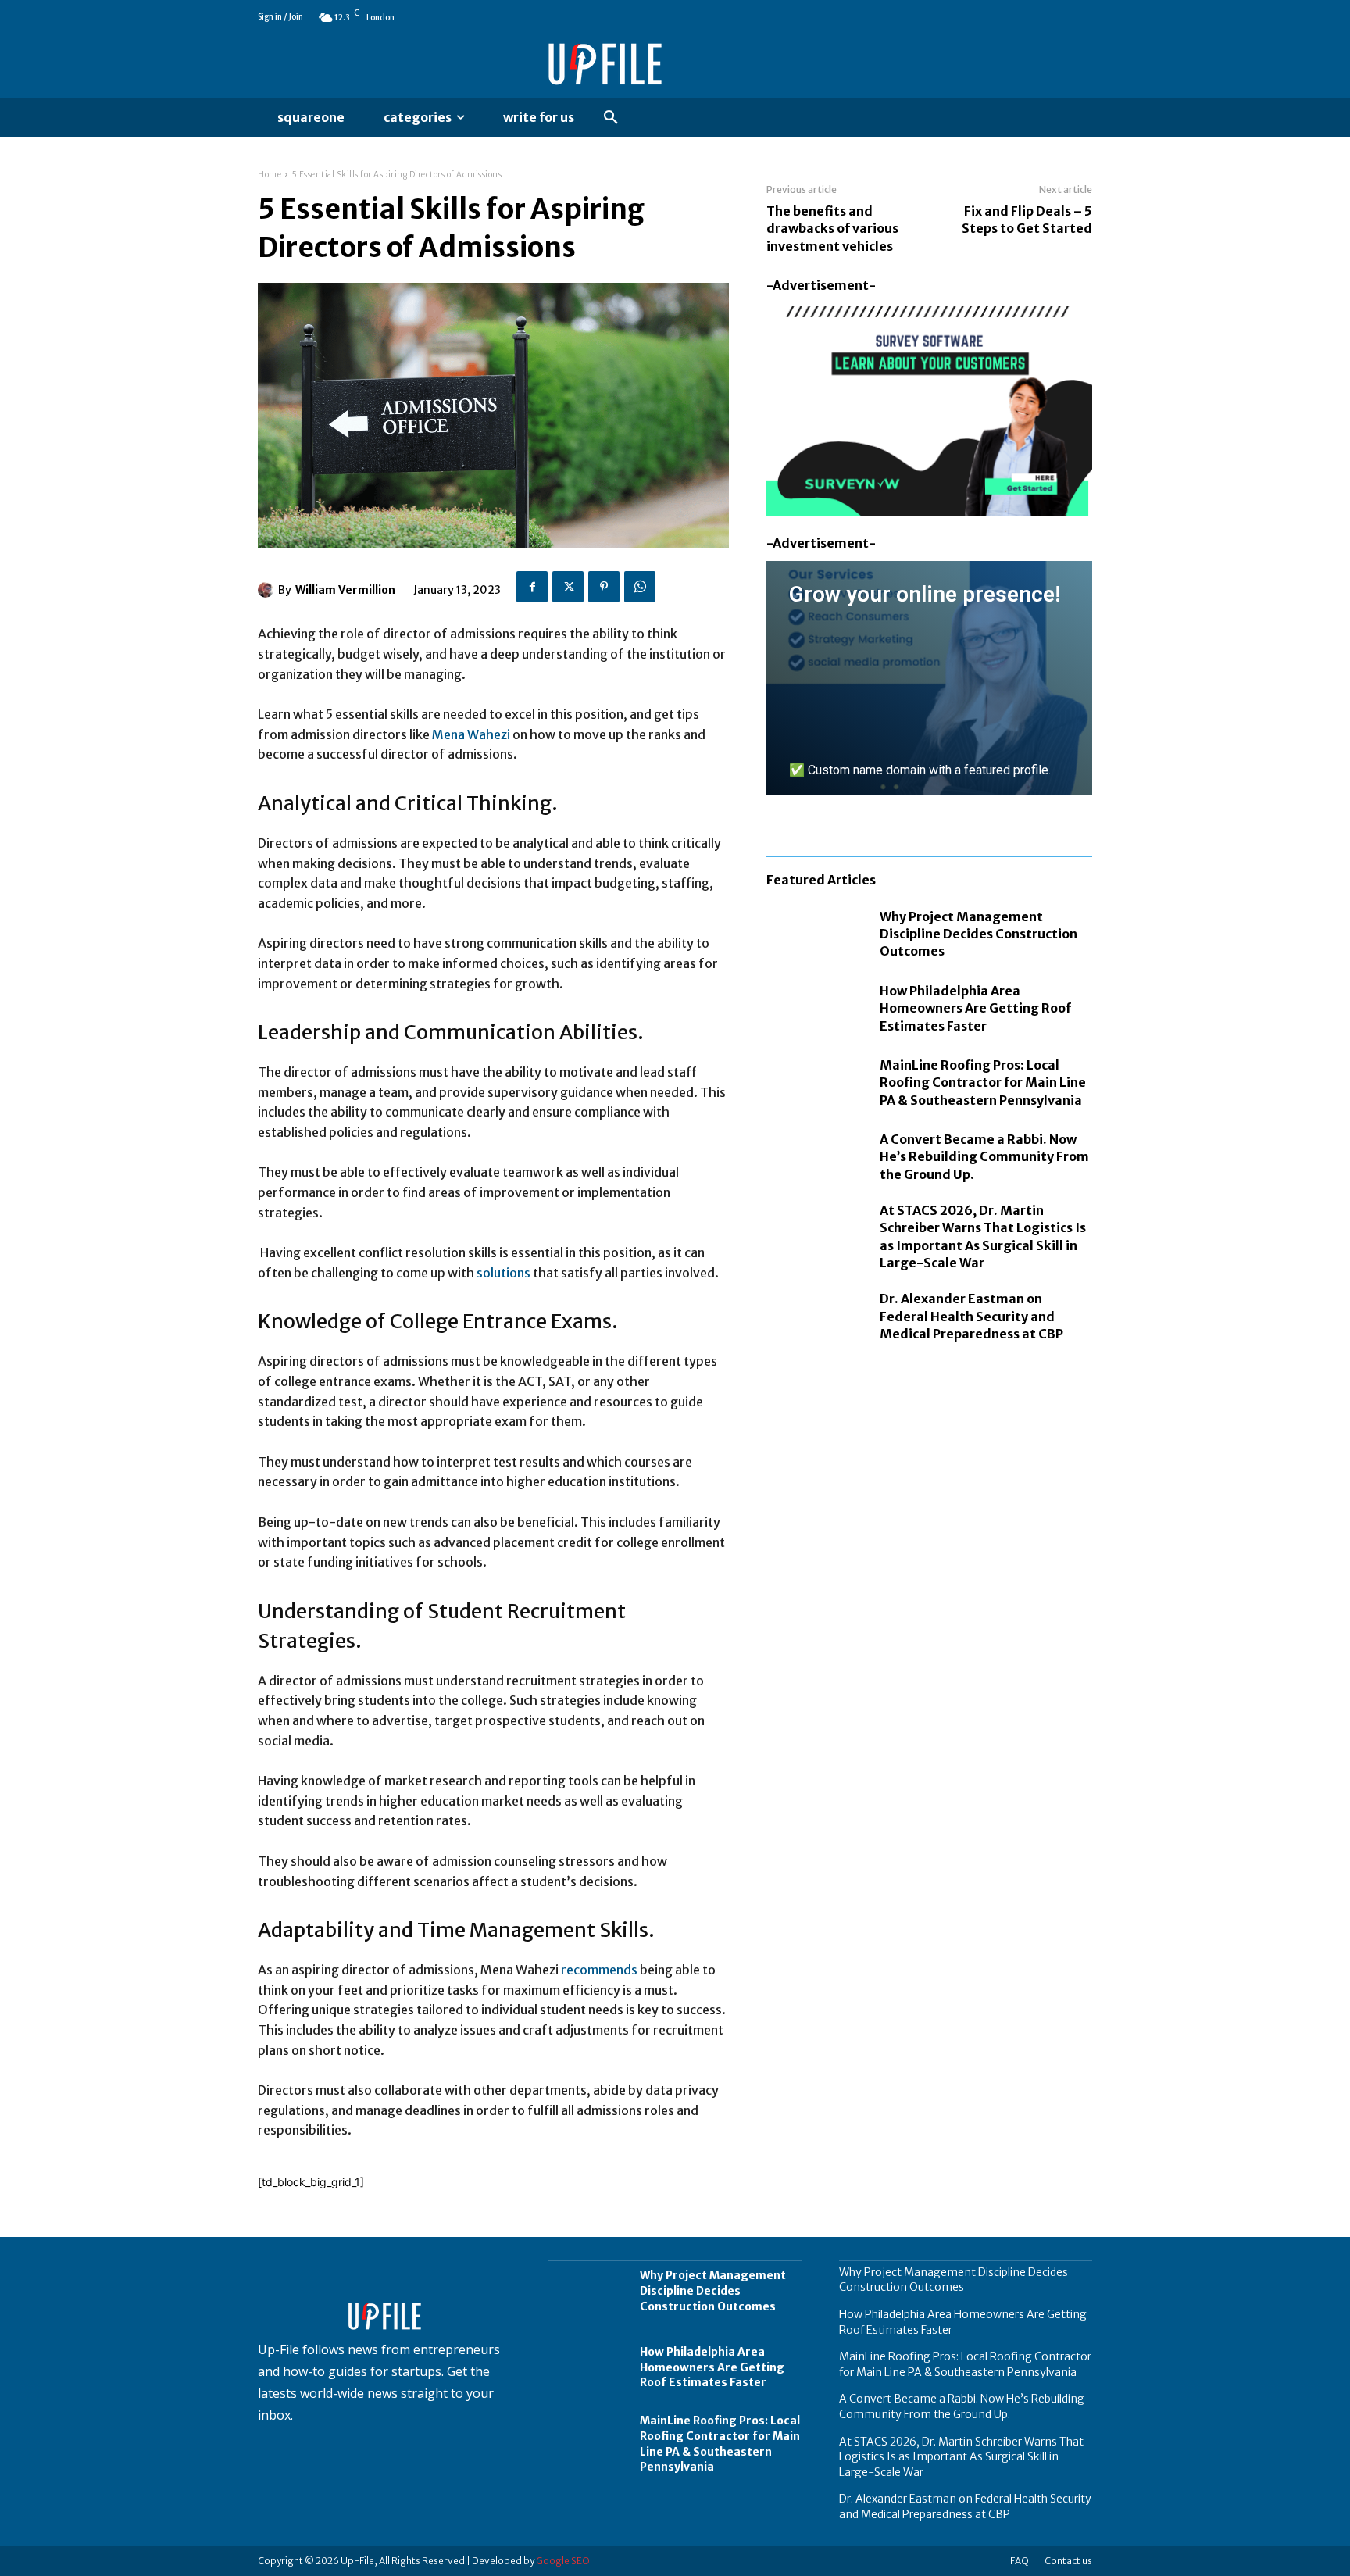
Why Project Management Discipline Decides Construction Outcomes (979, 934)
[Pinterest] (604, 587)
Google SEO (563, 2561)
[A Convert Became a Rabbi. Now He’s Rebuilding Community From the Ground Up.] (815, 1157)
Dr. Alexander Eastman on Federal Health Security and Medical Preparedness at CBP (971, 1316)
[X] (568, 587)
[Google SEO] (929, 1702)
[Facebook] (532, 587)
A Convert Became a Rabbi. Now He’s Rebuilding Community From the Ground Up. (984, 1157)
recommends (600, 1970)
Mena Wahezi (471, 734)
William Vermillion (345, 590)
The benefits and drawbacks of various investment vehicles (832, 229)
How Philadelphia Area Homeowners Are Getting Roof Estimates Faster (975, 1008)
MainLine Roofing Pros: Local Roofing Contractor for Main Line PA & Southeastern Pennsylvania (983, 1083)
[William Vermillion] (268, 590)
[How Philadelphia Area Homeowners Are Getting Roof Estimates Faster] (815, 1008)
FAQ (1020, 2561)
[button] (611, 118)
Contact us (1068, 2561)
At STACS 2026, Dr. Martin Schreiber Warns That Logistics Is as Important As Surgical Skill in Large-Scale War (961, 2457)
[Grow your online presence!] (929, 678)
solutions (505, 1273)
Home (270, 175)
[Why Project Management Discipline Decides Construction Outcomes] (815, 934)
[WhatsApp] (640, 587)
